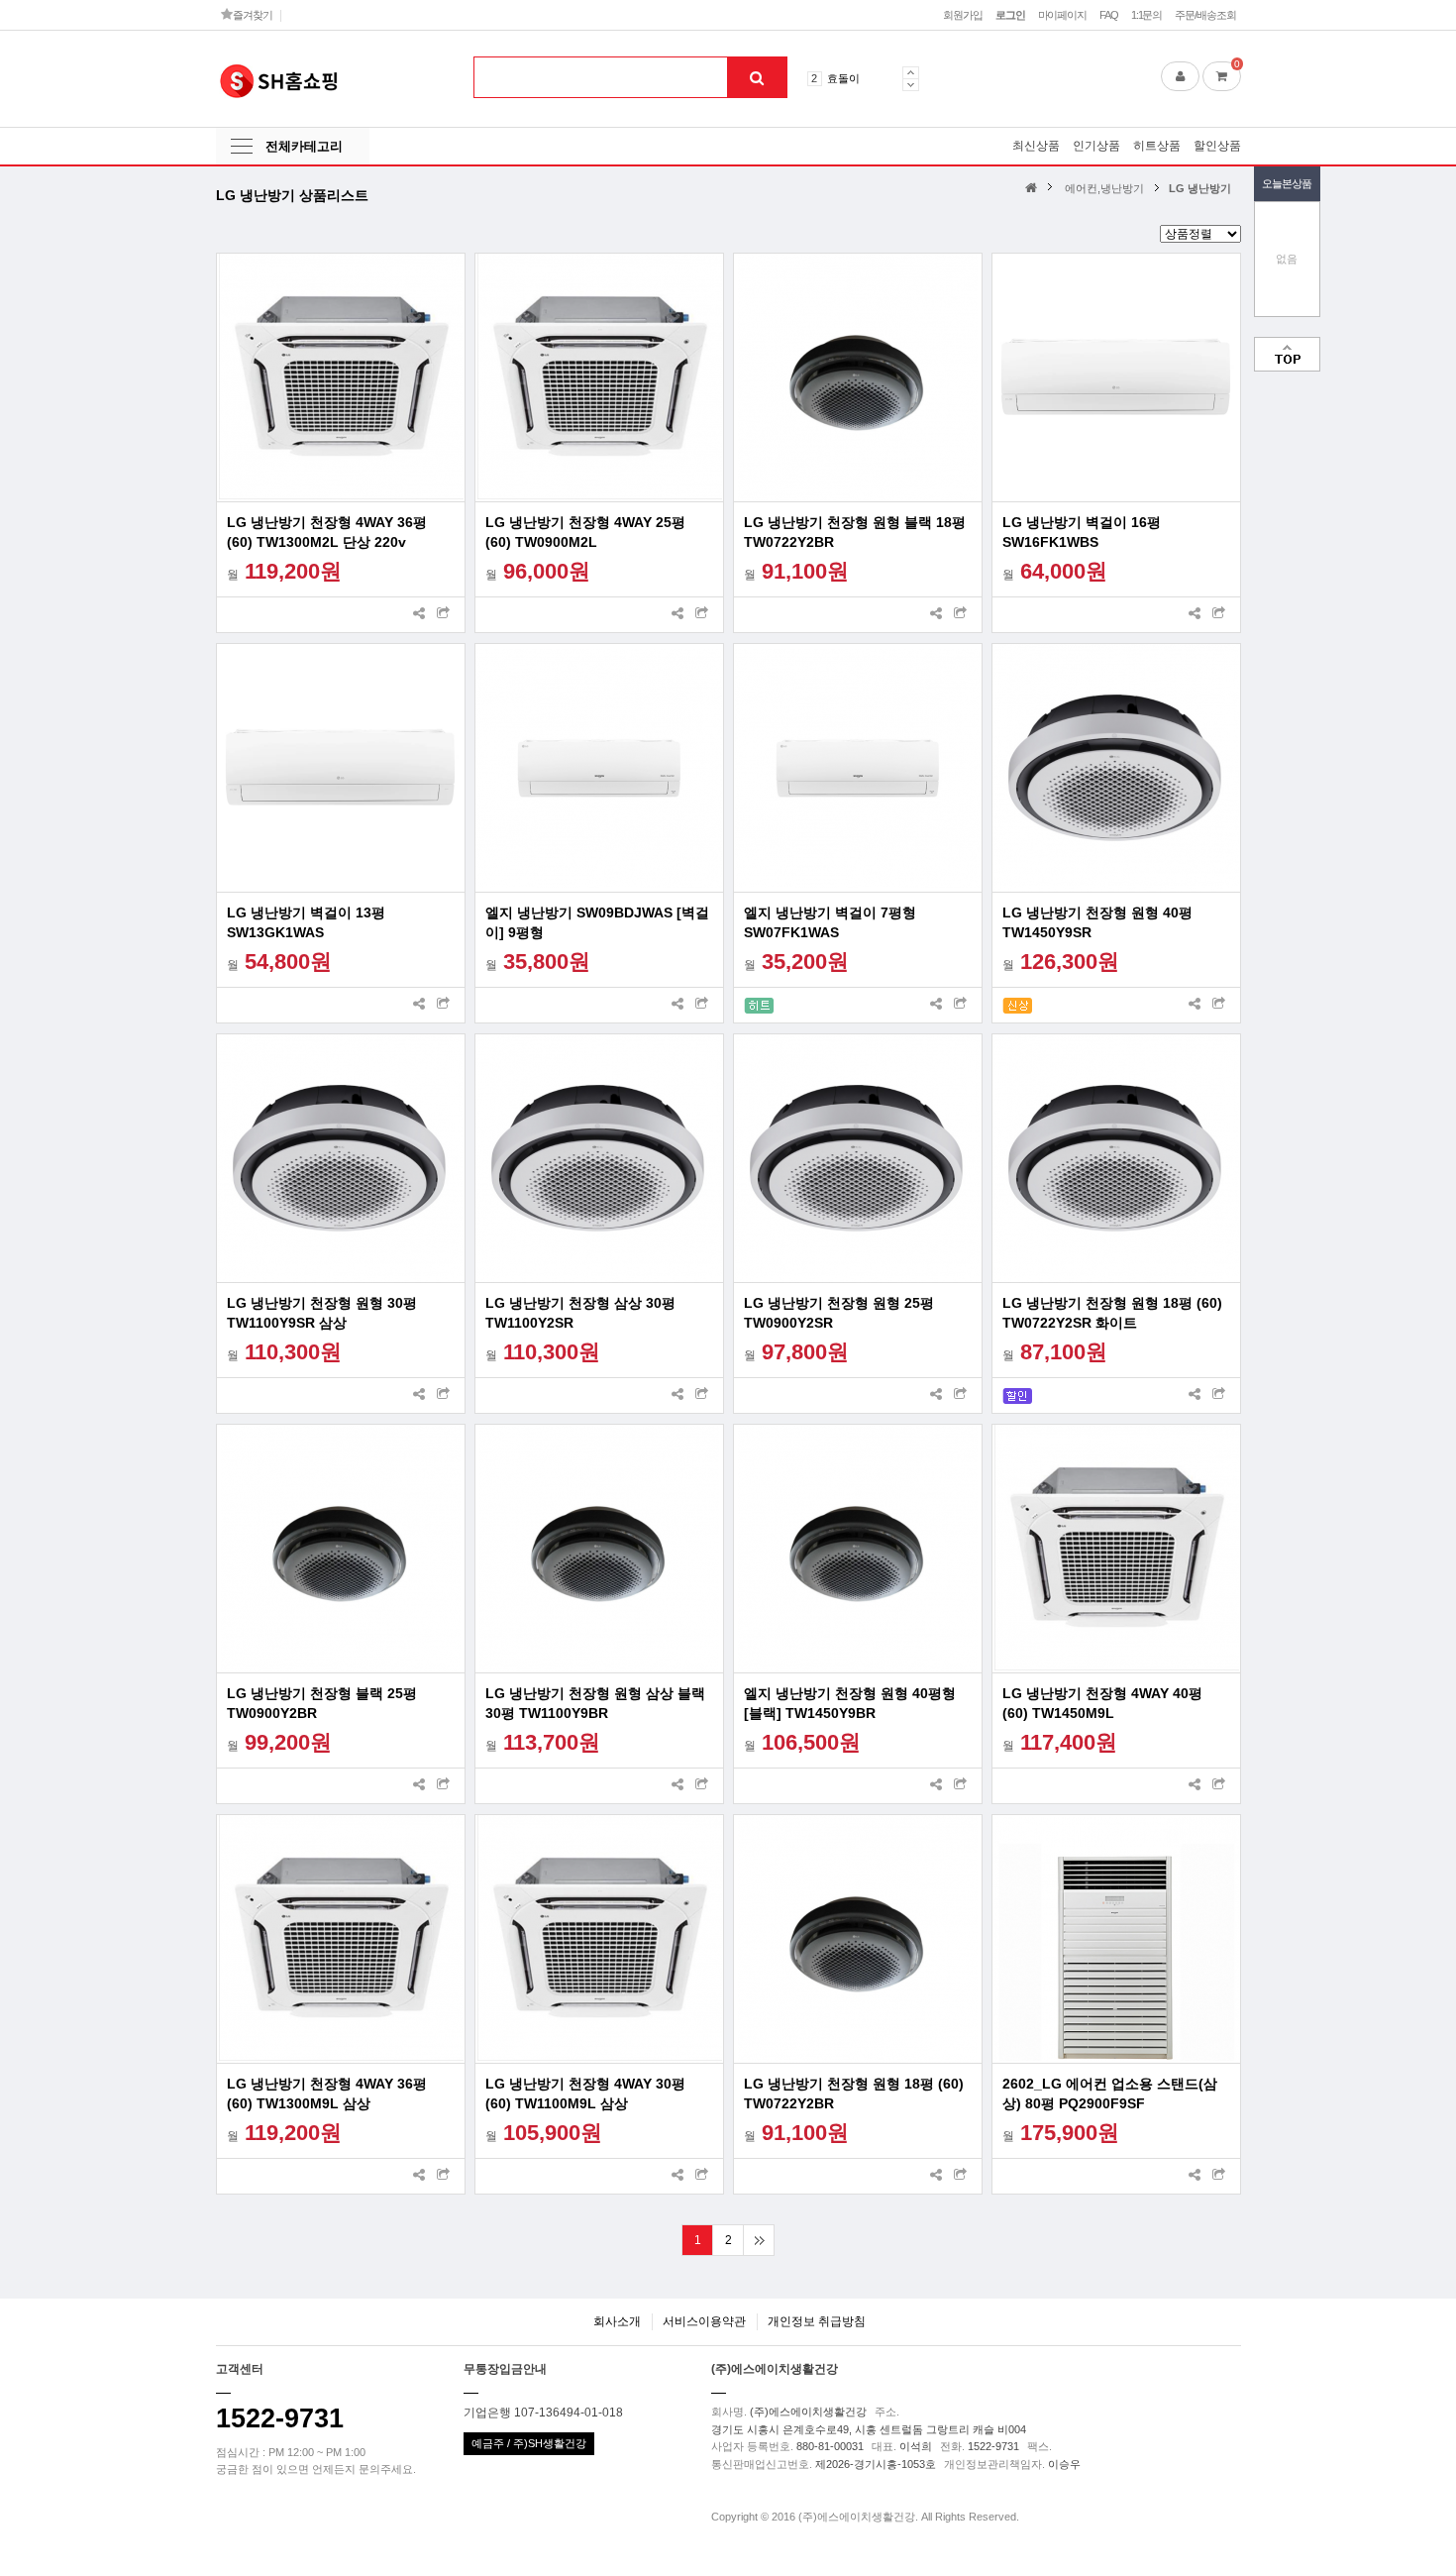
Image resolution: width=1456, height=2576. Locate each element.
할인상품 (1217, 146)
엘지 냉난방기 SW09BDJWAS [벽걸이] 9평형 (597, 922)
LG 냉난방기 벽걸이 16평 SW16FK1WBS (1082, 532)
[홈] (1034, 187)
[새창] (444, 615)
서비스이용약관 (704, 2321)
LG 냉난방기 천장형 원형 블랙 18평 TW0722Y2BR (855, 532)
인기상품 (1096, 146)
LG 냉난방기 (1200, 188)
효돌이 (843, 78)
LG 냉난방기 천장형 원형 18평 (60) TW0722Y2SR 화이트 (1112, 1313)
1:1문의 (1146, 15)
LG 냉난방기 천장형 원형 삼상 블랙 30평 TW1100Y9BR (595, 1703)
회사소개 (617, 2321)
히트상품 (1157, 146)
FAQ (1109, 15)
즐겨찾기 (251, 15)
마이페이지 (1062, 15)
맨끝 (758, 2240)
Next (911, 85)
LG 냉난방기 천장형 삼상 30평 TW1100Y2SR (580, 1313)
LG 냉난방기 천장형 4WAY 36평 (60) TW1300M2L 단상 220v (327, 532)
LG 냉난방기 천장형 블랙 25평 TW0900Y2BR (322, 1703)
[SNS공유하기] (419, 615)
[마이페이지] (1180, 76)
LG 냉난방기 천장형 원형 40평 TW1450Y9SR (1097, 922)
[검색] (757, 77)
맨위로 (1287, 354)
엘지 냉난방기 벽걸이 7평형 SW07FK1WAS (830, 922)
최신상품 (1036, 146)
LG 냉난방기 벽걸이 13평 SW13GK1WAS (306, 922)
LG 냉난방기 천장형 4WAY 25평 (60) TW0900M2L (585, 532)
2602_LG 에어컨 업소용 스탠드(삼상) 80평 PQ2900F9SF (1110, 2093)
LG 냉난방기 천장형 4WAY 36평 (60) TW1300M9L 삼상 (327, 2093)
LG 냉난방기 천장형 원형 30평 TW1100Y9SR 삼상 (322, 1313)
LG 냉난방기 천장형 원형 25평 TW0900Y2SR (839, 1313)
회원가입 (963, 15)
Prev (911, 72)
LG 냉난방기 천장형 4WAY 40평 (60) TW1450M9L (1102, 1703)
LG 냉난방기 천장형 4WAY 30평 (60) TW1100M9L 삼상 (585, 2093)
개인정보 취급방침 (817, 2321)
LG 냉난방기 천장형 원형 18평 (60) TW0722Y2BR (854, 2093)
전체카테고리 (304, 146)
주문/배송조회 (1205, 15)
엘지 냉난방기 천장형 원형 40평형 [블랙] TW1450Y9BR (850, 1703)
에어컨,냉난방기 (1104, 188)
